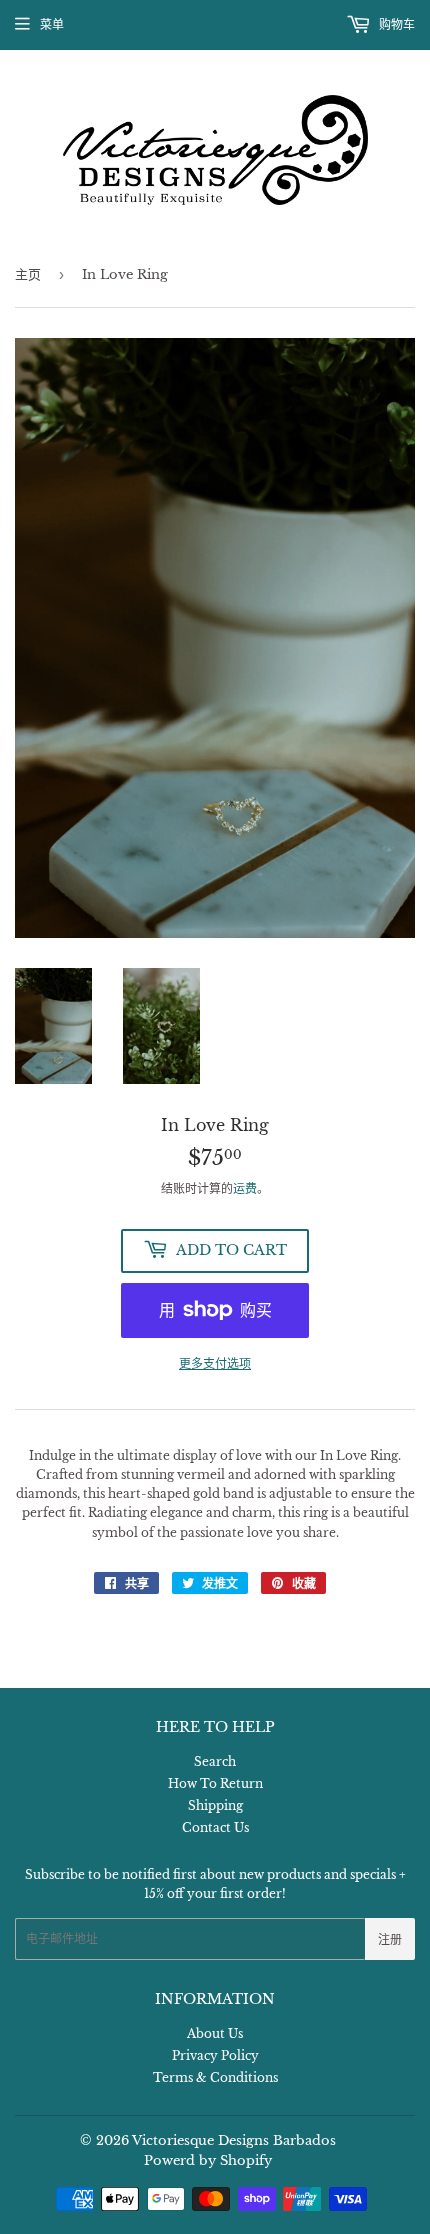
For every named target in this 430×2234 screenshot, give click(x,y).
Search (215, 1761)
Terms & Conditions (215, 2077)
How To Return (215, 1783)
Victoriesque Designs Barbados (234, 2140)
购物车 (395, 24)
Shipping (215, 1805)
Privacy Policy (215, 2055)
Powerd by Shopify (208, 2160)
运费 (245, 1188)
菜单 (52, 24)
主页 (28, 274)
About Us (215, 2033)
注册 (390, 1939)
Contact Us (215, 1827)
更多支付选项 (215, 1363)
